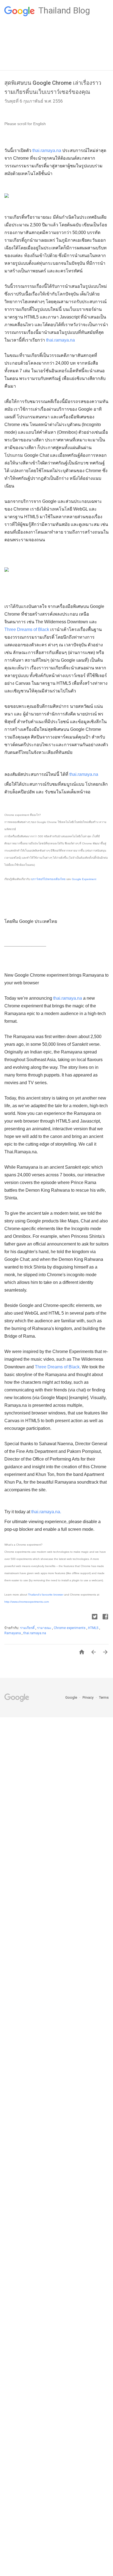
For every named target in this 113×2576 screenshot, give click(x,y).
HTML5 (94, 1628)
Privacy (88, 1697)
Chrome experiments (70, 1628)
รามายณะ (45, 1628)
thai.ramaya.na (47, 150)
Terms (104, 1697)
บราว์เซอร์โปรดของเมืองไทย (49, 879)
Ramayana (13, 1633)
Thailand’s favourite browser (46, 1595)
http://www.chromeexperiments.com (27, 1602)
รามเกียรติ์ (28, 1628)
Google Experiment (84, 879)
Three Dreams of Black (27, 629)
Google (72, 1697)
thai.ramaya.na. (46, 1512)
